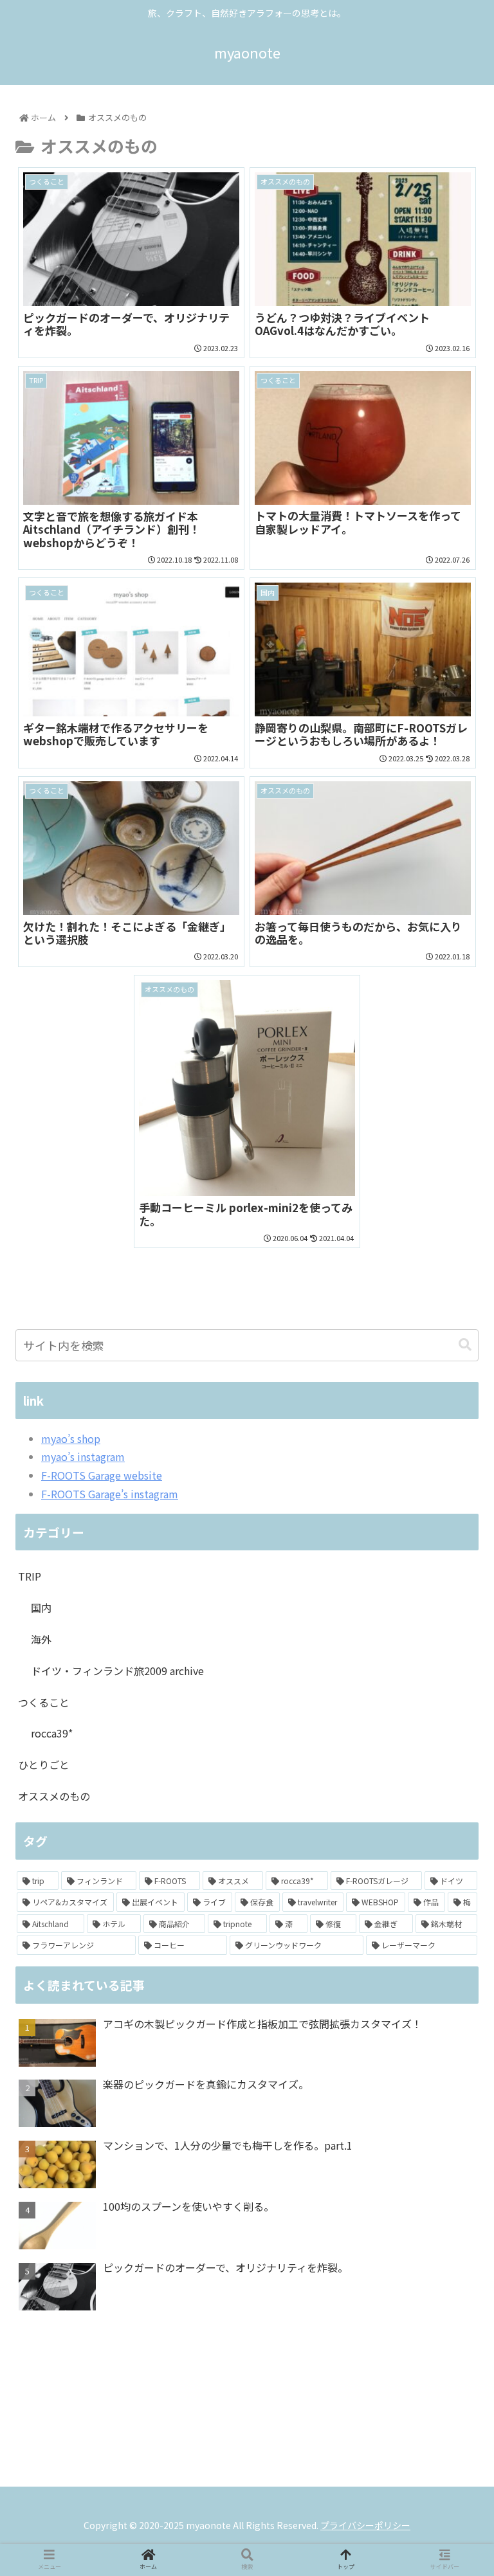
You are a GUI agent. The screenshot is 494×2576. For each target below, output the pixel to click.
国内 (41, 1608)
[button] (465, 1345)
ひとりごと (44, 1764)
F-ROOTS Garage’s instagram (110, 1494)
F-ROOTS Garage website (102, 1475)
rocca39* (52, 1733)
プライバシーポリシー (365, 2525)
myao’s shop (71, 1438)
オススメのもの (54, 1796)
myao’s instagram (83, 1456)
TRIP (30, 1576)
